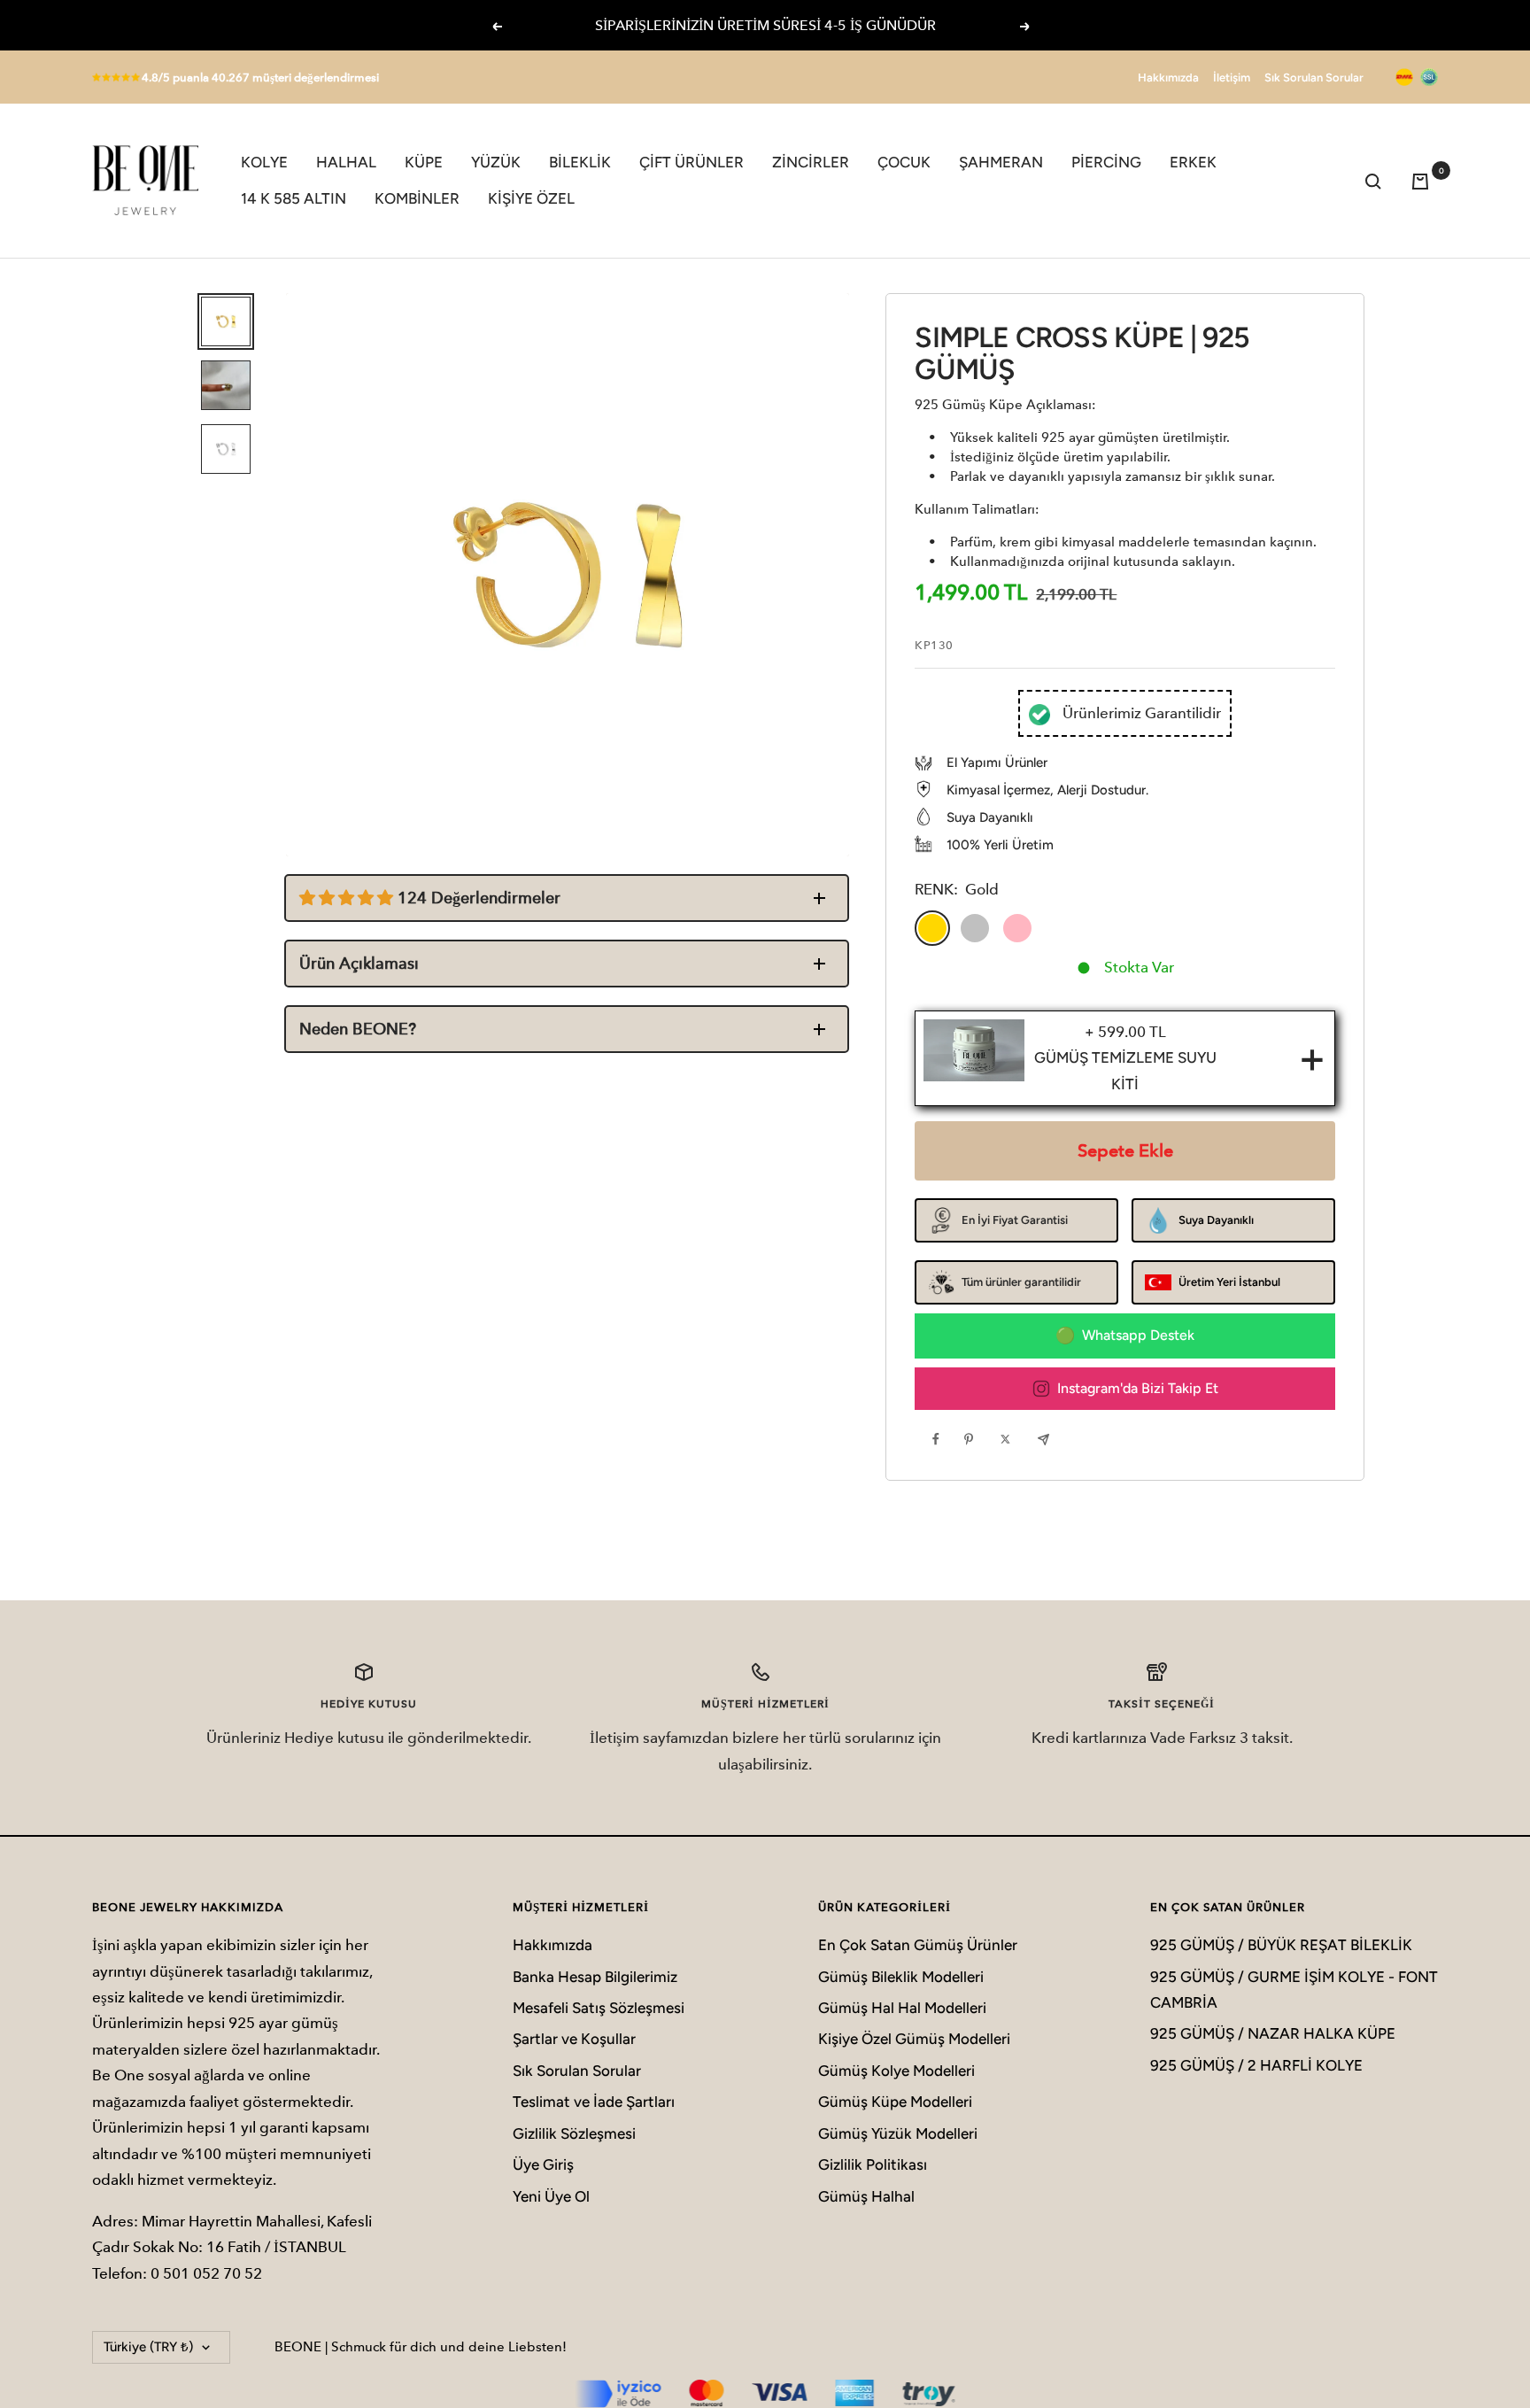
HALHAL (346, 162)
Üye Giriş (543, 2164)
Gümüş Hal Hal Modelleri (902, 2008)
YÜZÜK (496, 162)
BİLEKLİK (580, 162)
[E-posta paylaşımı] (1048, 1439)
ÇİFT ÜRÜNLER (692, 162)
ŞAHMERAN (1001, 162)
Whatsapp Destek (1138, 1335)
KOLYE (264, 162)
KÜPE (424, 162)
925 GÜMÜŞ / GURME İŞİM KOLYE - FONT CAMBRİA (1294, 1990)
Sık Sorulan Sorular (1314, 77)
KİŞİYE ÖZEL (531, 198)
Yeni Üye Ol (551, 2196)
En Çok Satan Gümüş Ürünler (918, 1945)
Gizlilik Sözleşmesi (574, 2133)
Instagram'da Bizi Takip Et (1138, 1388)
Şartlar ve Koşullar (574, 2039)
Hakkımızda (1168, 77)
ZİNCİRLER (811, 162)
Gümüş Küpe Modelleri (895, 2102)
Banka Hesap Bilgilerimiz (595, 1977)
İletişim (1232, 77)
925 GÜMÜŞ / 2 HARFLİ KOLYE (1256, 2065)
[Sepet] (1425, 181)
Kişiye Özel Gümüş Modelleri (914, 2039)
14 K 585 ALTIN (294, 198)
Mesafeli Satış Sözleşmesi (599, 2008)
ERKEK (1193, 162)
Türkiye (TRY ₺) (148, 2347)
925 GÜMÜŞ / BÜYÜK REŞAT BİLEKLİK (1281, 1945)
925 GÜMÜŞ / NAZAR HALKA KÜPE (1273, 2033)
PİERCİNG (1106, 162)
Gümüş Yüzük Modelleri (898, 2133)
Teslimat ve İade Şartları (594, 2102)
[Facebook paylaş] (940, 1439)
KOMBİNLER (417, 198)
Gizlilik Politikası (873, 2164)
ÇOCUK (904, 162)
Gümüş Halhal (866, 2196)
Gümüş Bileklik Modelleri (901, 1977)
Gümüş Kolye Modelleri (896, 2071)
